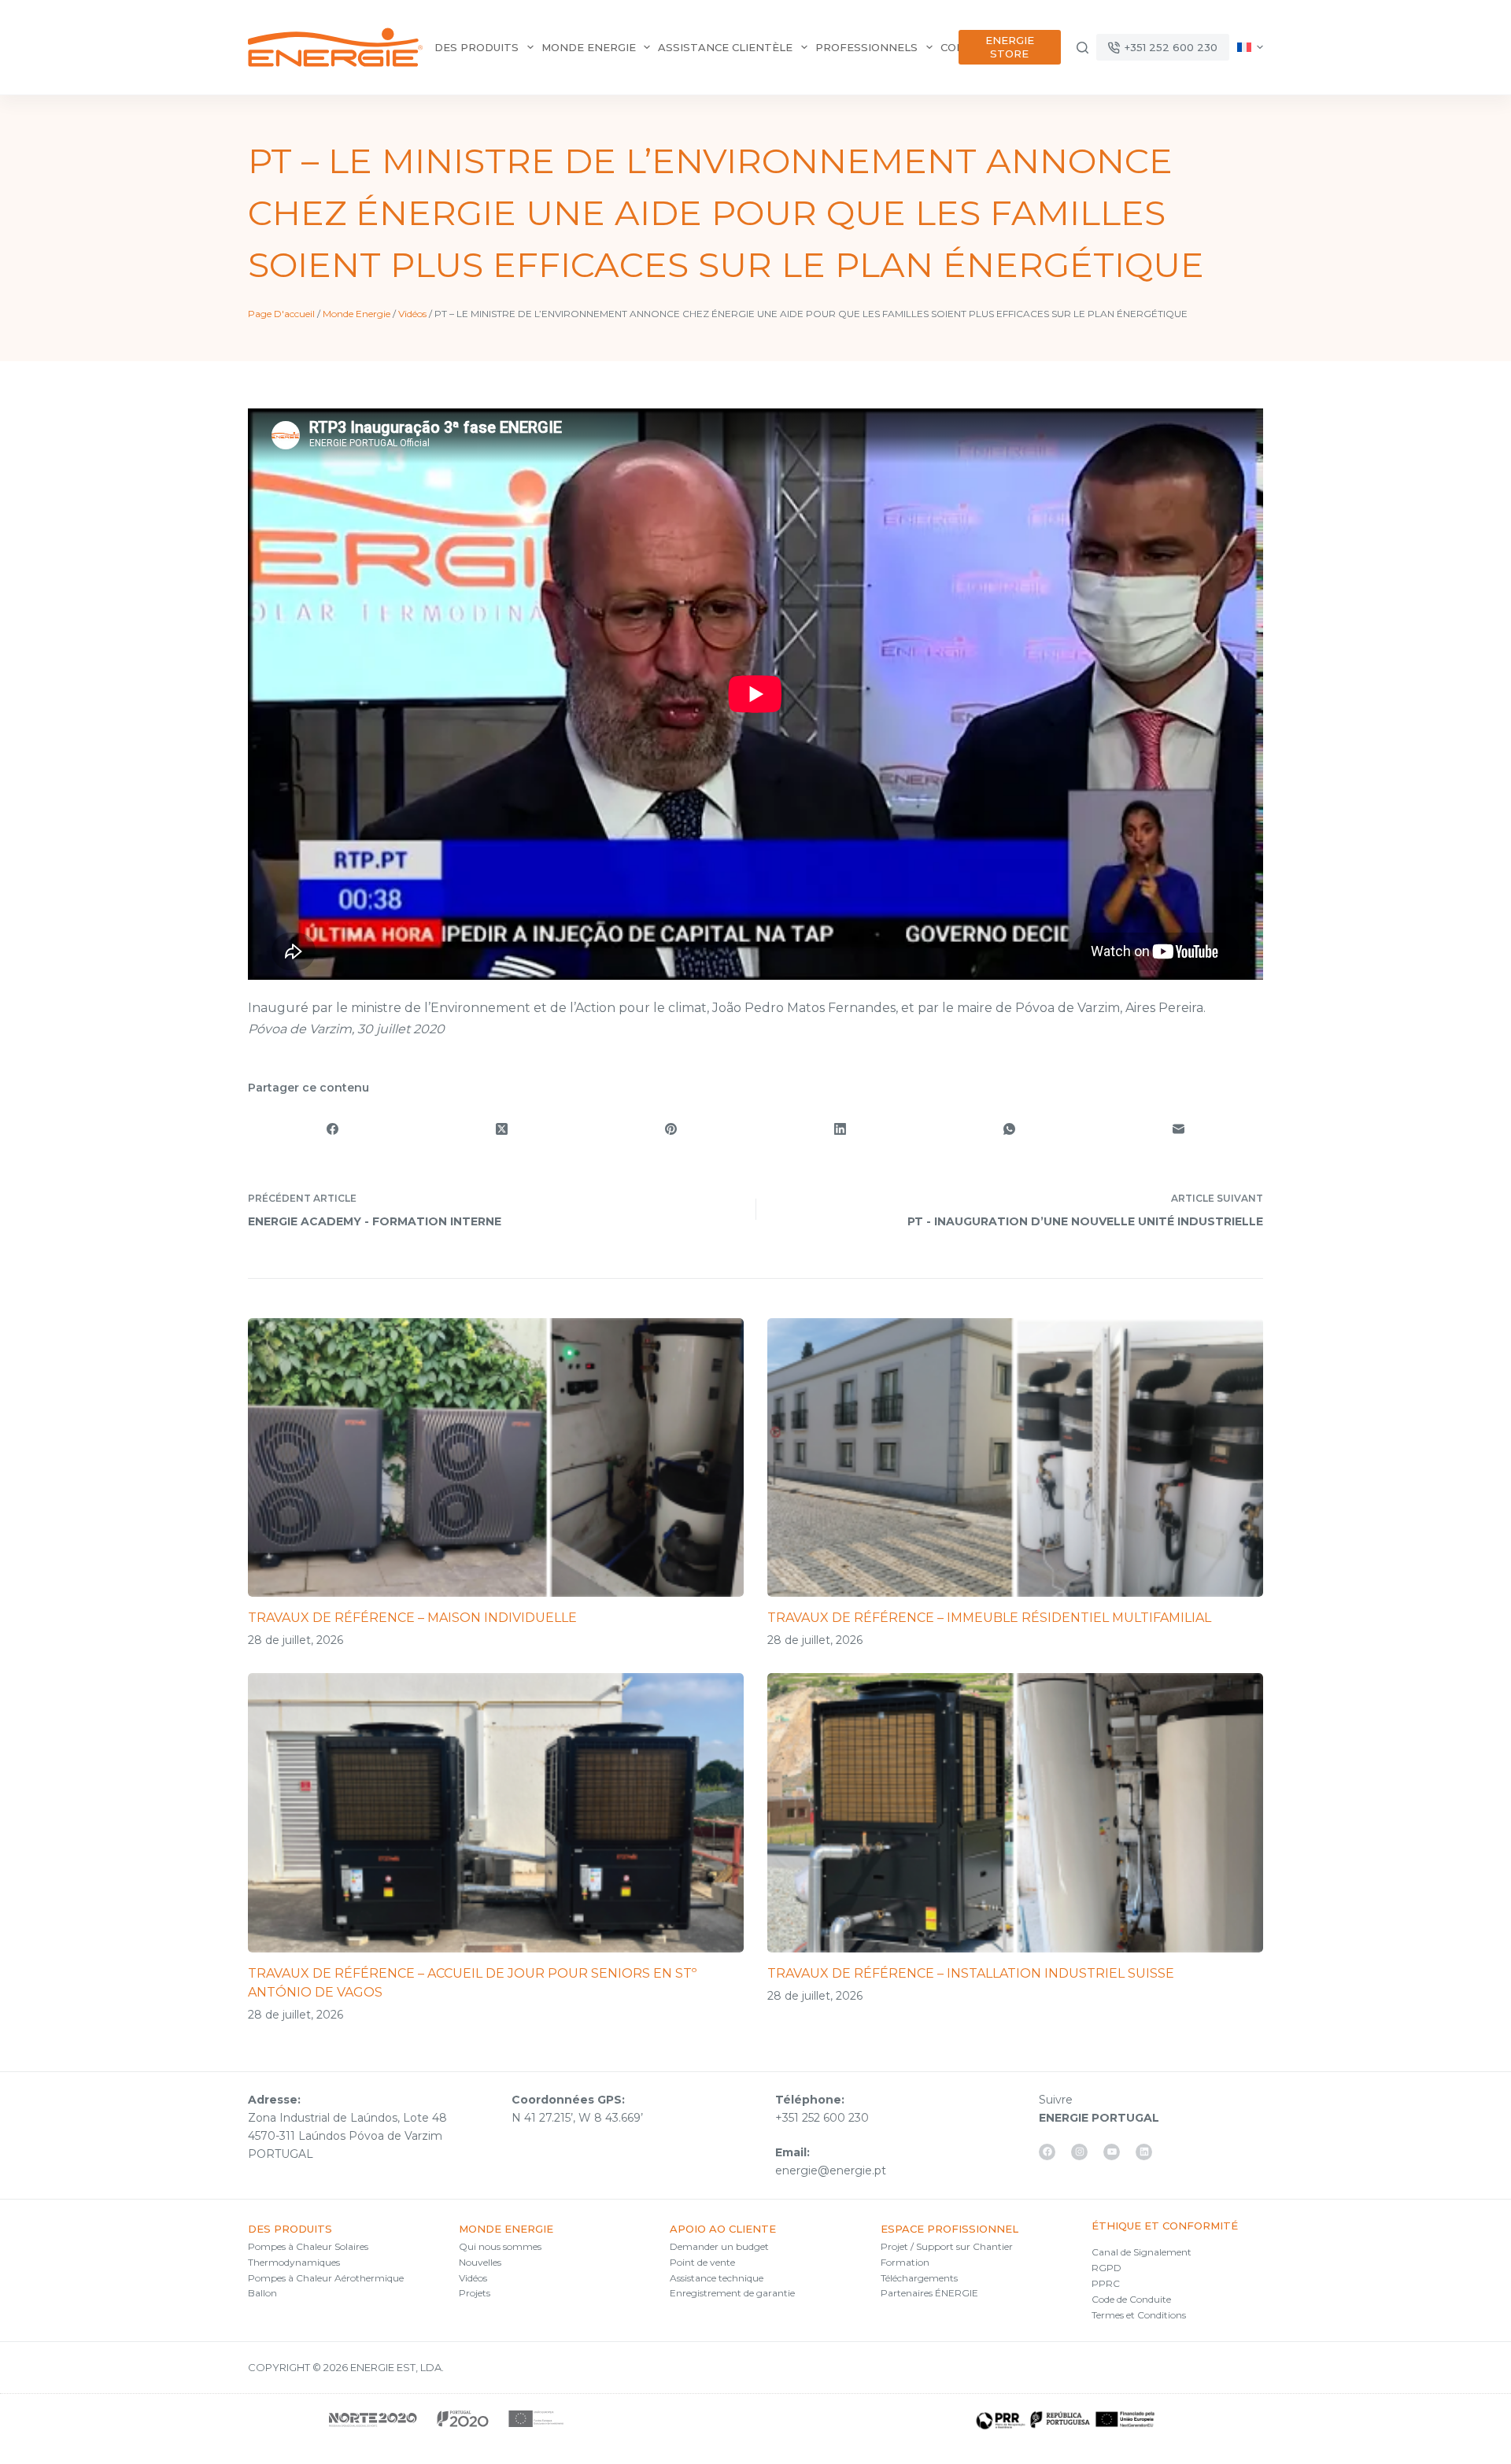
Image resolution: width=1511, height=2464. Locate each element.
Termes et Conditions (1139, 2315)
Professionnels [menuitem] (866, 47)
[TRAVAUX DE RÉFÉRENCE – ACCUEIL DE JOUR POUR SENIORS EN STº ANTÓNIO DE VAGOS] (496, 1812)
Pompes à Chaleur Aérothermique (326, 2278)
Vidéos (412, 314)
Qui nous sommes (500, 2246)
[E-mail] (1179, 1129)
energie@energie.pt (831, 2170)
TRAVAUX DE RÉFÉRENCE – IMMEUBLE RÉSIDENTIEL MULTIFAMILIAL (989, 1618)
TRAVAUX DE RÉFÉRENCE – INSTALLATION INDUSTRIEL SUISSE (971, 1973)
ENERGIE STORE (1010, 47)
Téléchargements (919, 2278)
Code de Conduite (1131, 2299)
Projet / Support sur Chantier (947, 2246)
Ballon (262, 2293)
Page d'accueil (281, 314)
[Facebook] (332, 1129)
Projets (475, 2293)
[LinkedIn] (840, 1129)
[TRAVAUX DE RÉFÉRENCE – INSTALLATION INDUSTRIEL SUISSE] (1015, 1812)
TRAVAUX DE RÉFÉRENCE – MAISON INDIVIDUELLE (412, 1618)
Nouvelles (480, 2262)
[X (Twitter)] (502, 1129)
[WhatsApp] (1009, 1129)
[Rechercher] (1082, 48)
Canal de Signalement (1142, 2252)
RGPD (1106, 2268)
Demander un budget (719, 2246)
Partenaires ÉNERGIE (929, 2293)
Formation (905, 2262)
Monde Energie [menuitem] (589, 47)
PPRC (1106, 2283)
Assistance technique (717, 2278)
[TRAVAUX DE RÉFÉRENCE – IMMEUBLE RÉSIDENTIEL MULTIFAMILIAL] (1015, 1457)
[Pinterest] (671, 1129)
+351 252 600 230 (1171, 47)
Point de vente (702, 2262)
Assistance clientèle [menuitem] (725, 47)
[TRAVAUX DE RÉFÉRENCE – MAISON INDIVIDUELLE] (496, 1457)
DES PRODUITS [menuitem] (477, 47)
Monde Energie (357, 314)
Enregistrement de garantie (732, 2293)
